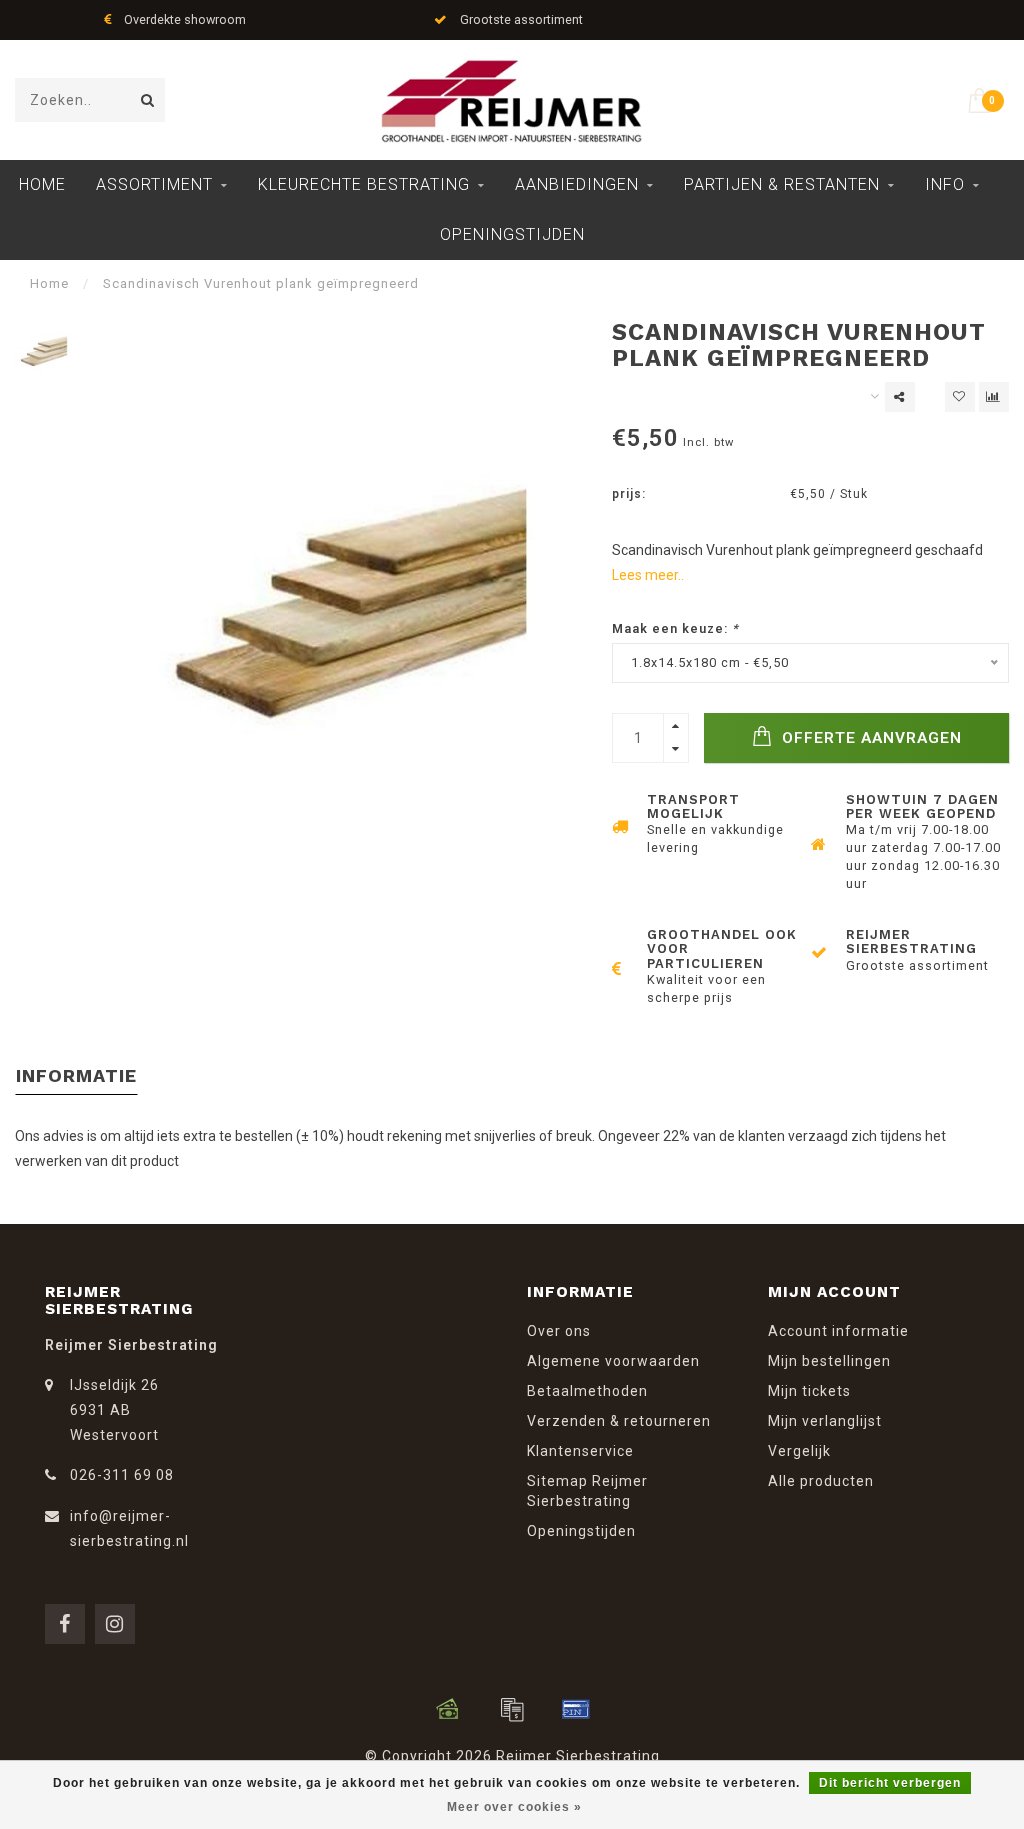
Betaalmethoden (587, 1391)
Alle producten (821, 1481)
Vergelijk (799, 1451)
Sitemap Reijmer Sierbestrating (587, 1491)
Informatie (76, 1075)
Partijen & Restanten (782, 184)
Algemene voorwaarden (613, 1361)
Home (42, 184)
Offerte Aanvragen (869, 738)
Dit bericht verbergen (890, 1783)
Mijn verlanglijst (825, 1421)
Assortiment (154, 184)
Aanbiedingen (577, 184)
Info (945, 184)
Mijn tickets (809, 1391)
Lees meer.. (648, 575)
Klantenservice (580, 1451)
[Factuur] (512, 1709)
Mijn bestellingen (829, 1361)
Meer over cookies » (514, 1807)
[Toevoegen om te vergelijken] (994, 397)
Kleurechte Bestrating (364, 184)
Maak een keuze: (675, 628)
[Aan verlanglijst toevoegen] (960, 397)
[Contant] (448, 1709)
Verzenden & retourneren (619, 1421)
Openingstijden (512, 234)
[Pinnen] (576, 1709)
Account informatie (838, 1331)
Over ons (559, 1331)
